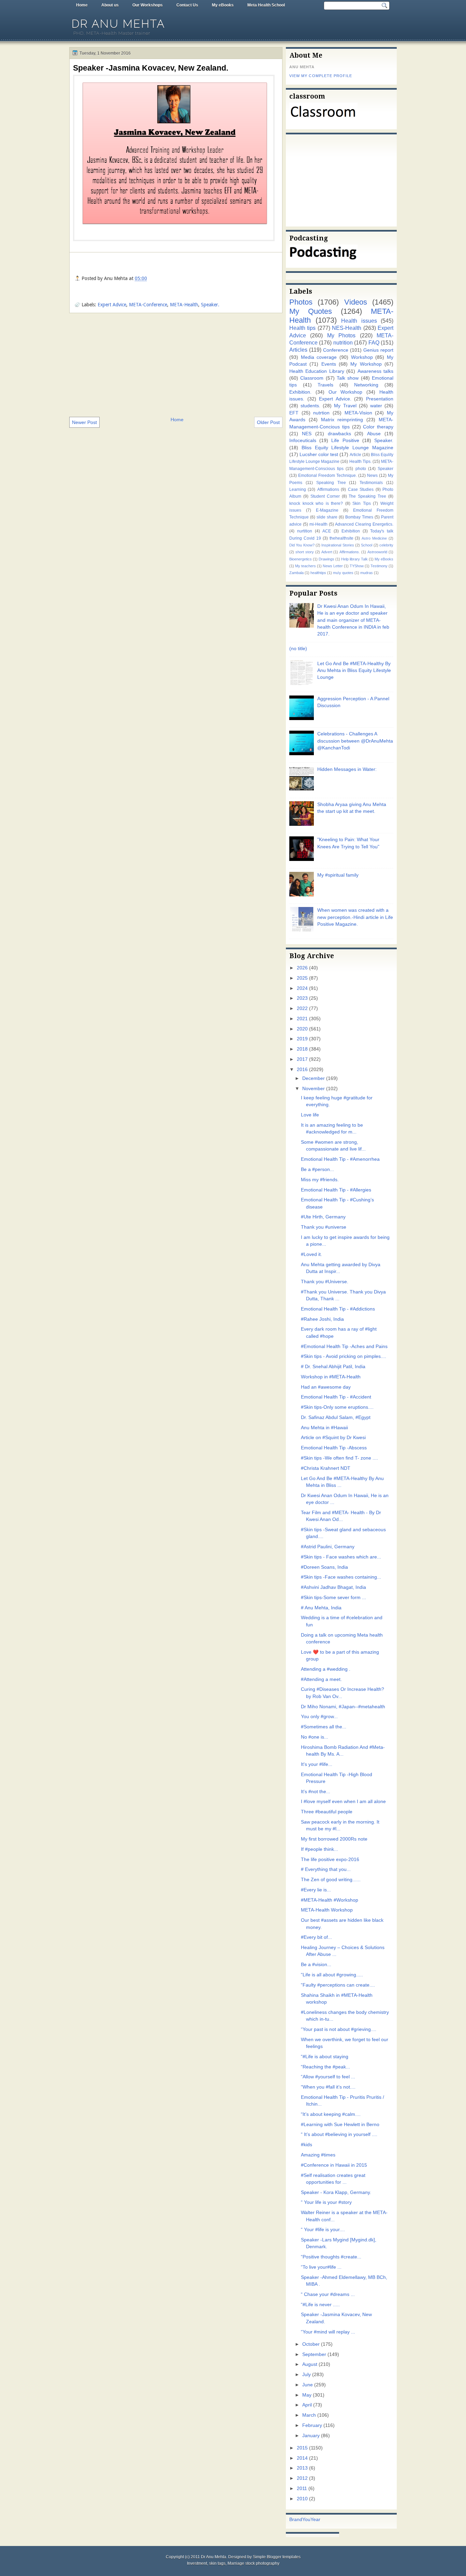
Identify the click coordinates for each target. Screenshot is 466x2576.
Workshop (362, 357)
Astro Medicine (374, 538)
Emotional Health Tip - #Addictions (338, 1309)
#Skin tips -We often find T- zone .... (339, 1458)
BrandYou (300, 2520)
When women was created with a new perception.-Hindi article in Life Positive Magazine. (355, 917)
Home (82, 5)
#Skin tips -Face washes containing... (341, 1577)
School (367, 545)
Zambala (296, 573)
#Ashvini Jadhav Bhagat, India (333, 1587)
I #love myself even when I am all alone (343, 1802)
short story (305, 552)
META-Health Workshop (327, 1910)
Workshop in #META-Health (331, 1377)
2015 (302, 2448)
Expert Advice (112, 305)
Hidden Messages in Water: (347, 769)
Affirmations (328, 489)
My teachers (305, 566)
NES (307, 434)
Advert (327, 552)
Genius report (378, 350)
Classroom (312, 378)
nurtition (305, 531)
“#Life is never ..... (320, 2305)
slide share (327, 517)
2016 (302, 1070)
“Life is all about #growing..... (332, 1975)
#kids (307, 2145)
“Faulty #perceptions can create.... (338, 1985)
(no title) (298, 649)
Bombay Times (359, 517)
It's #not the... (316, 1792)
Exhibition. (300, 392)
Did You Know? (302, 545)
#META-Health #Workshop (330, 1900)
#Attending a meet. (321, 1679)
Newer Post (84, 422)
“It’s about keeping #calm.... (331, 2114)
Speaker (385, 469)
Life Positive (345, 441)
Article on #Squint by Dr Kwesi (333, 1438)
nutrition (343, 342)
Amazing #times (318, 2155)
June (308, 2385)
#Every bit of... (316, 1937)
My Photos (341, 335)
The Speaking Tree (367, 496)
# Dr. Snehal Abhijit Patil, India (333, 1367)
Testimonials (371, 483)
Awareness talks (375, 371)
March (309, 2415)
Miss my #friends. (320, 1180)
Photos (301, 302)
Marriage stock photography (253, 2563)
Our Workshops (148, 5)
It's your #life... (317, 1764)
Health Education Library (317, 371)
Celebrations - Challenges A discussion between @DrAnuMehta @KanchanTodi (355, 741)
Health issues (359, 321)
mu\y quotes (343, 573)
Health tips (302, 328)
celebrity (386, 545)
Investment (197, 2563)
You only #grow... (319, 1717)
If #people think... (319, 1849)
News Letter (333, 566)
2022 (302, 1008)
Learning (298, 489)
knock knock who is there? (316, 503)
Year (315, 2520)
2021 (302, 1019)
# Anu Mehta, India (321, 1608)
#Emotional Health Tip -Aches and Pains (344, 1346)
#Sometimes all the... (324, 1727)
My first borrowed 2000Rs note (334, 1839)
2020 (302, 1029)
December (314, 1078)
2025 (302, 978)
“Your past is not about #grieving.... (339, 2029)
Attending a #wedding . (326, 1669)
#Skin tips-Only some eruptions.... (337, 1407)
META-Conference (148, 305)
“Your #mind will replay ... (328, 2332)
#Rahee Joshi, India (322, 1319)
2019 (302, 1039)
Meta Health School (266, 5)
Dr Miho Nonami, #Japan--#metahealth (343, 1707)
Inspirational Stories (338, 545)
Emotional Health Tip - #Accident (336, 1397)
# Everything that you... (326, 1869)
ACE (327, 531)
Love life (310, 1115)
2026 (302, 968)
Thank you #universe (324, 1227)
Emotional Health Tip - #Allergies (336, 1190)
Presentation (380, 399)
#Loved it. (311, 1254)
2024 (302, 988)
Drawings (326, 559)
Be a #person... (317, 1169)
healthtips (318, 573)
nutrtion (321, 413)
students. (310, 406)
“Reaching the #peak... (325, 2067)
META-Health (184, 305)
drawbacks (339, 434)
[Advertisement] (176, 364)
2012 (302, 2478)
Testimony (379, 566)
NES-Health (347, 328)
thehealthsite (341, 538)
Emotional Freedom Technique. (327, 475)
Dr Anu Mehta (118, 24)
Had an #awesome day (326, 1387)
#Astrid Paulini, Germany (328, 1547)
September (314, 2354)
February (312, 2425)
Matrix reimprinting (342, 420)
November (314, 1089)
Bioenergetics (301, 559)
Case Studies (361, 489)
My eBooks (223, 5)
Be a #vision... (316, 1965)
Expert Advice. (335, 399)
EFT (294, 413)
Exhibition (351, 531)
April (307, 2405)
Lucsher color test (319, 455)
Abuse (374, 434)
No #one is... (315, 1737)
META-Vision (358, 413)
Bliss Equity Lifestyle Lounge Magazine (347, 448)
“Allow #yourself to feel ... (328, 2077)
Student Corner (325, 496)
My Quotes (311, 311)
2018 (302, 1049)
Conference (336, 350)
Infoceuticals (303, 441)
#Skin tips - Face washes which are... (341, 1557)
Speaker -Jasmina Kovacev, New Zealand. (151, 68)
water (376, 406)
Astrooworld (377, 552)
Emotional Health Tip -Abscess (334, 1448)
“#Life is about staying (325, 2057)
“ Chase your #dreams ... (328, 2294)
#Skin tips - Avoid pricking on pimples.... (344, 1356)
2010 (302, 2499)
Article (355, 455)
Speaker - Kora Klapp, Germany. (336, 2192)
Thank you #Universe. (325, 1282)
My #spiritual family (338, 875)
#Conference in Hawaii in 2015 (334, 2165)
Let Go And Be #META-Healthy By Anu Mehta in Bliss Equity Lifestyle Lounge (354, 671)
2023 (302, 998)
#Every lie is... (316, 1890)
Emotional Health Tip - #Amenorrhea (340, 1159)
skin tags (217, 2563)
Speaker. (210, 305)
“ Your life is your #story (326, 2202)
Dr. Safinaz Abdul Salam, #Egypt (336, 1417)
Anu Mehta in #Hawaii (324, 1428)
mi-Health (318, 524)
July (307, 2375)
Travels (325, 385)
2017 (302, 1059)
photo (361, 469)
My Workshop (366, 364)
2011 (302, 2489)
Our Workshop (346, 392)
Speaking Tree (331, 483)
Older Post (268, 422)
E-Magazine (327, 510)
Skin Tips (362, 503)
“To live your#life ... (321, 2267)
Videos (356, 302)
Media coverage (319, 357)
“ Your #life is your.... (323, 2230)
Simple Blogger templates (277, 2557)
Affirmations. (350, 552)
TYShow (357, 566)
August (310, 2364)
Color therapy (378, 427)
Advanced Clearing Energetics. (364, 524)
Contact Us (187, 5)
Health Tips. (360, 462)
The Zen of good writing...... (331, 1880)
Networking (366, 385)
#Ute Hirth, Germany (323, 1217)
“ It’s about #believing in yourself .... (339, 2134)
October (311, 2344)
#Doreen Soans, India (324, 1567)
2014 (302, 2458)
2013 (302, 2468)
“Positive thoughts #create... (331, 2257)
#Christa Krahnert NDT (326, 1468)
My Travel (345, 406)
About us (110, 5)
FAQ (374, 342)
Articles (298, 350)
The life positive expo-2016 (330, 1860)
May (307, 2395)
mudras (367, 573)
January (311, 2436)
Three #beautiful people (327, 1812)
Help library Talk (354, 559)
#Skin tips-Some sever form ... (333, 1598)
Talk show (348, 378)
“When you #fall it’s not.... (328, 2087)
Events (329, 364)
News (372, 475)
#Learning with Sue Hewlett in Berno (340, 2125)
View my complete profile (321, 76)
